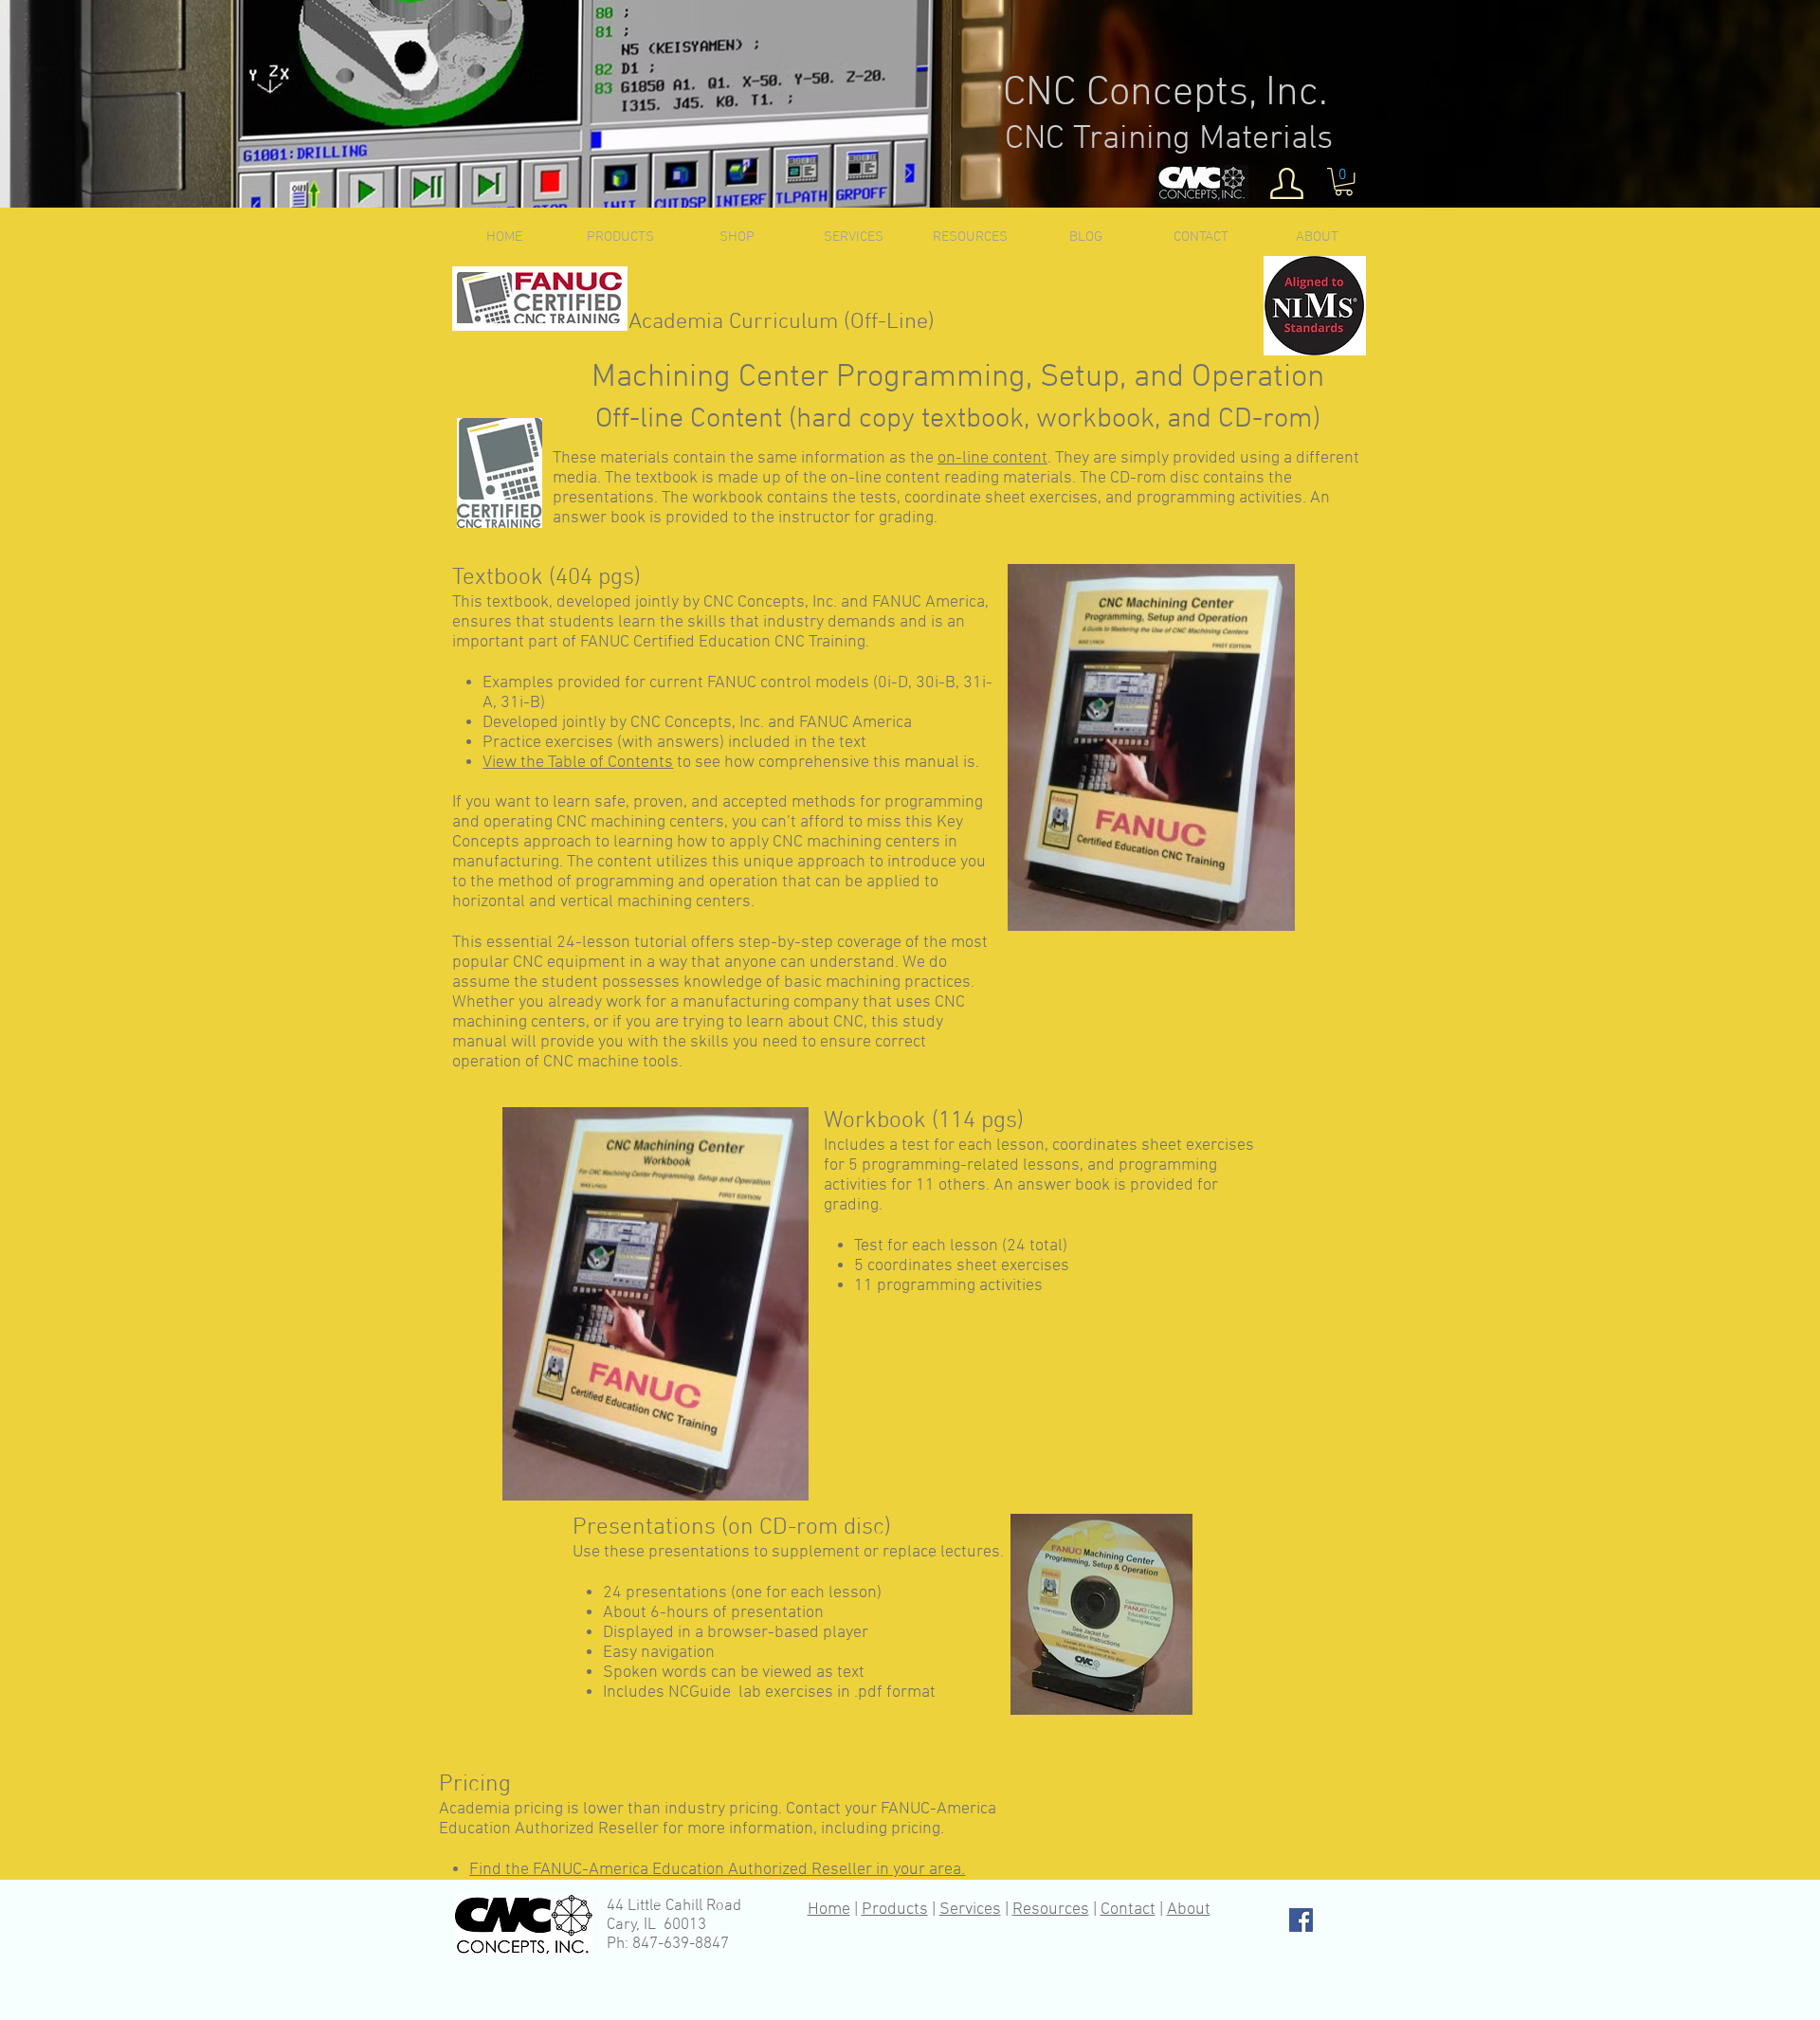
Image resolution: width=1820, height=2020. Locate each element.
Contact (1128, 1910)
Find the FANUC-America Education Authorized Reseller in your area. (717, 1870)
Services (970, 1910)
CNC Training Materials (1169, 139)
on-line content (992, 458)
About (1189, 1910)
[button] (1344, 182)
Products (895, 1910)
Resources (1051, 1910)
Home (829, 1910)
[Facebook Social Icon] (1301, 1920)
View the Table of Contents (578, 763)
